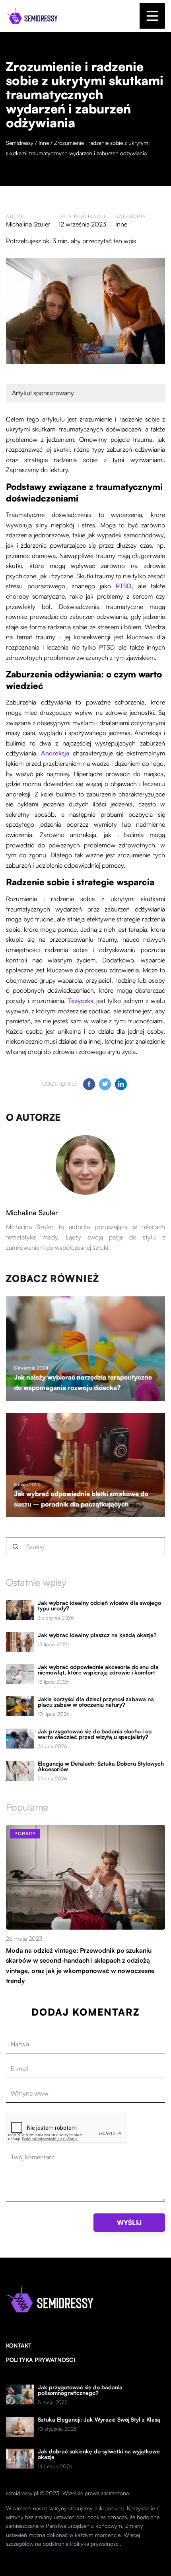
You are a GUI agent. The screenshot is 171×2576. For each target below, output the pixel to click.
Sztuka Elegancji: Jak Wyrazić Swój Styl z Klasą (99, 2420)
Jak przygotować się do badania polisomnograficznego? (80, 2390)
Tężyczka (81, 1001)
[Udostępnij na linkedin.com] (121, 1084)
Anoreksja (55, 753)
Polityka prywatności (41, 2360)
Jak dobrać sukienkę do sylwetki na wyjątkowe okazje (99, 2454)
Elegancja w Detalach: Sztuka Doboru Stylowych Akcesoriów (101, 1766)
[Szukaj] (16, 1547)
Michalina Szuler (28, 224)
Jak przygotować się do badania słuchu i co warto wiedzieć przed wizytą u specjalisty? (95, 1734)
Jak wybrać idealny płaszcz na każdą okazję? (97, 1635)
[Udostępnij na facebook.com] (89, 1084)
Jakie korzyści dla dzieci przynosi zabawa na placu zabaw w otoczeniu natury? (96, 1702)
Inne (121, 224)
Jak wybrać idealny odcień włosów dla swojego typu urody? (99, 1606)
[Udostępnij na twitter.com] (105, 1084)
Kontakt (19, 2345)
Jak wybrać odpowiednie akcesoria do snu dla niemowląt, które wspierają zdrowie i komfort (98, 1670)
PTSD (124, 586)
